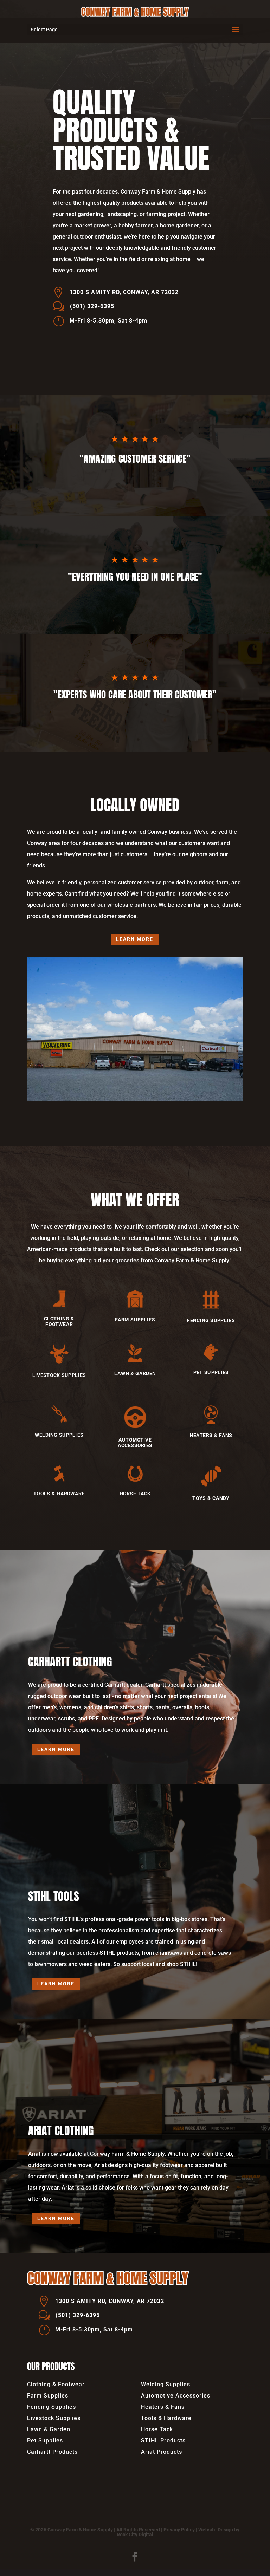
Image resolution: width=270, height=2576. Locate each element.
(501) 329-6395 (92, 306)
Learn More (135, 939)
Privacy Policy (179, 2530)
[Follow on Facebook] (135, 2557)
